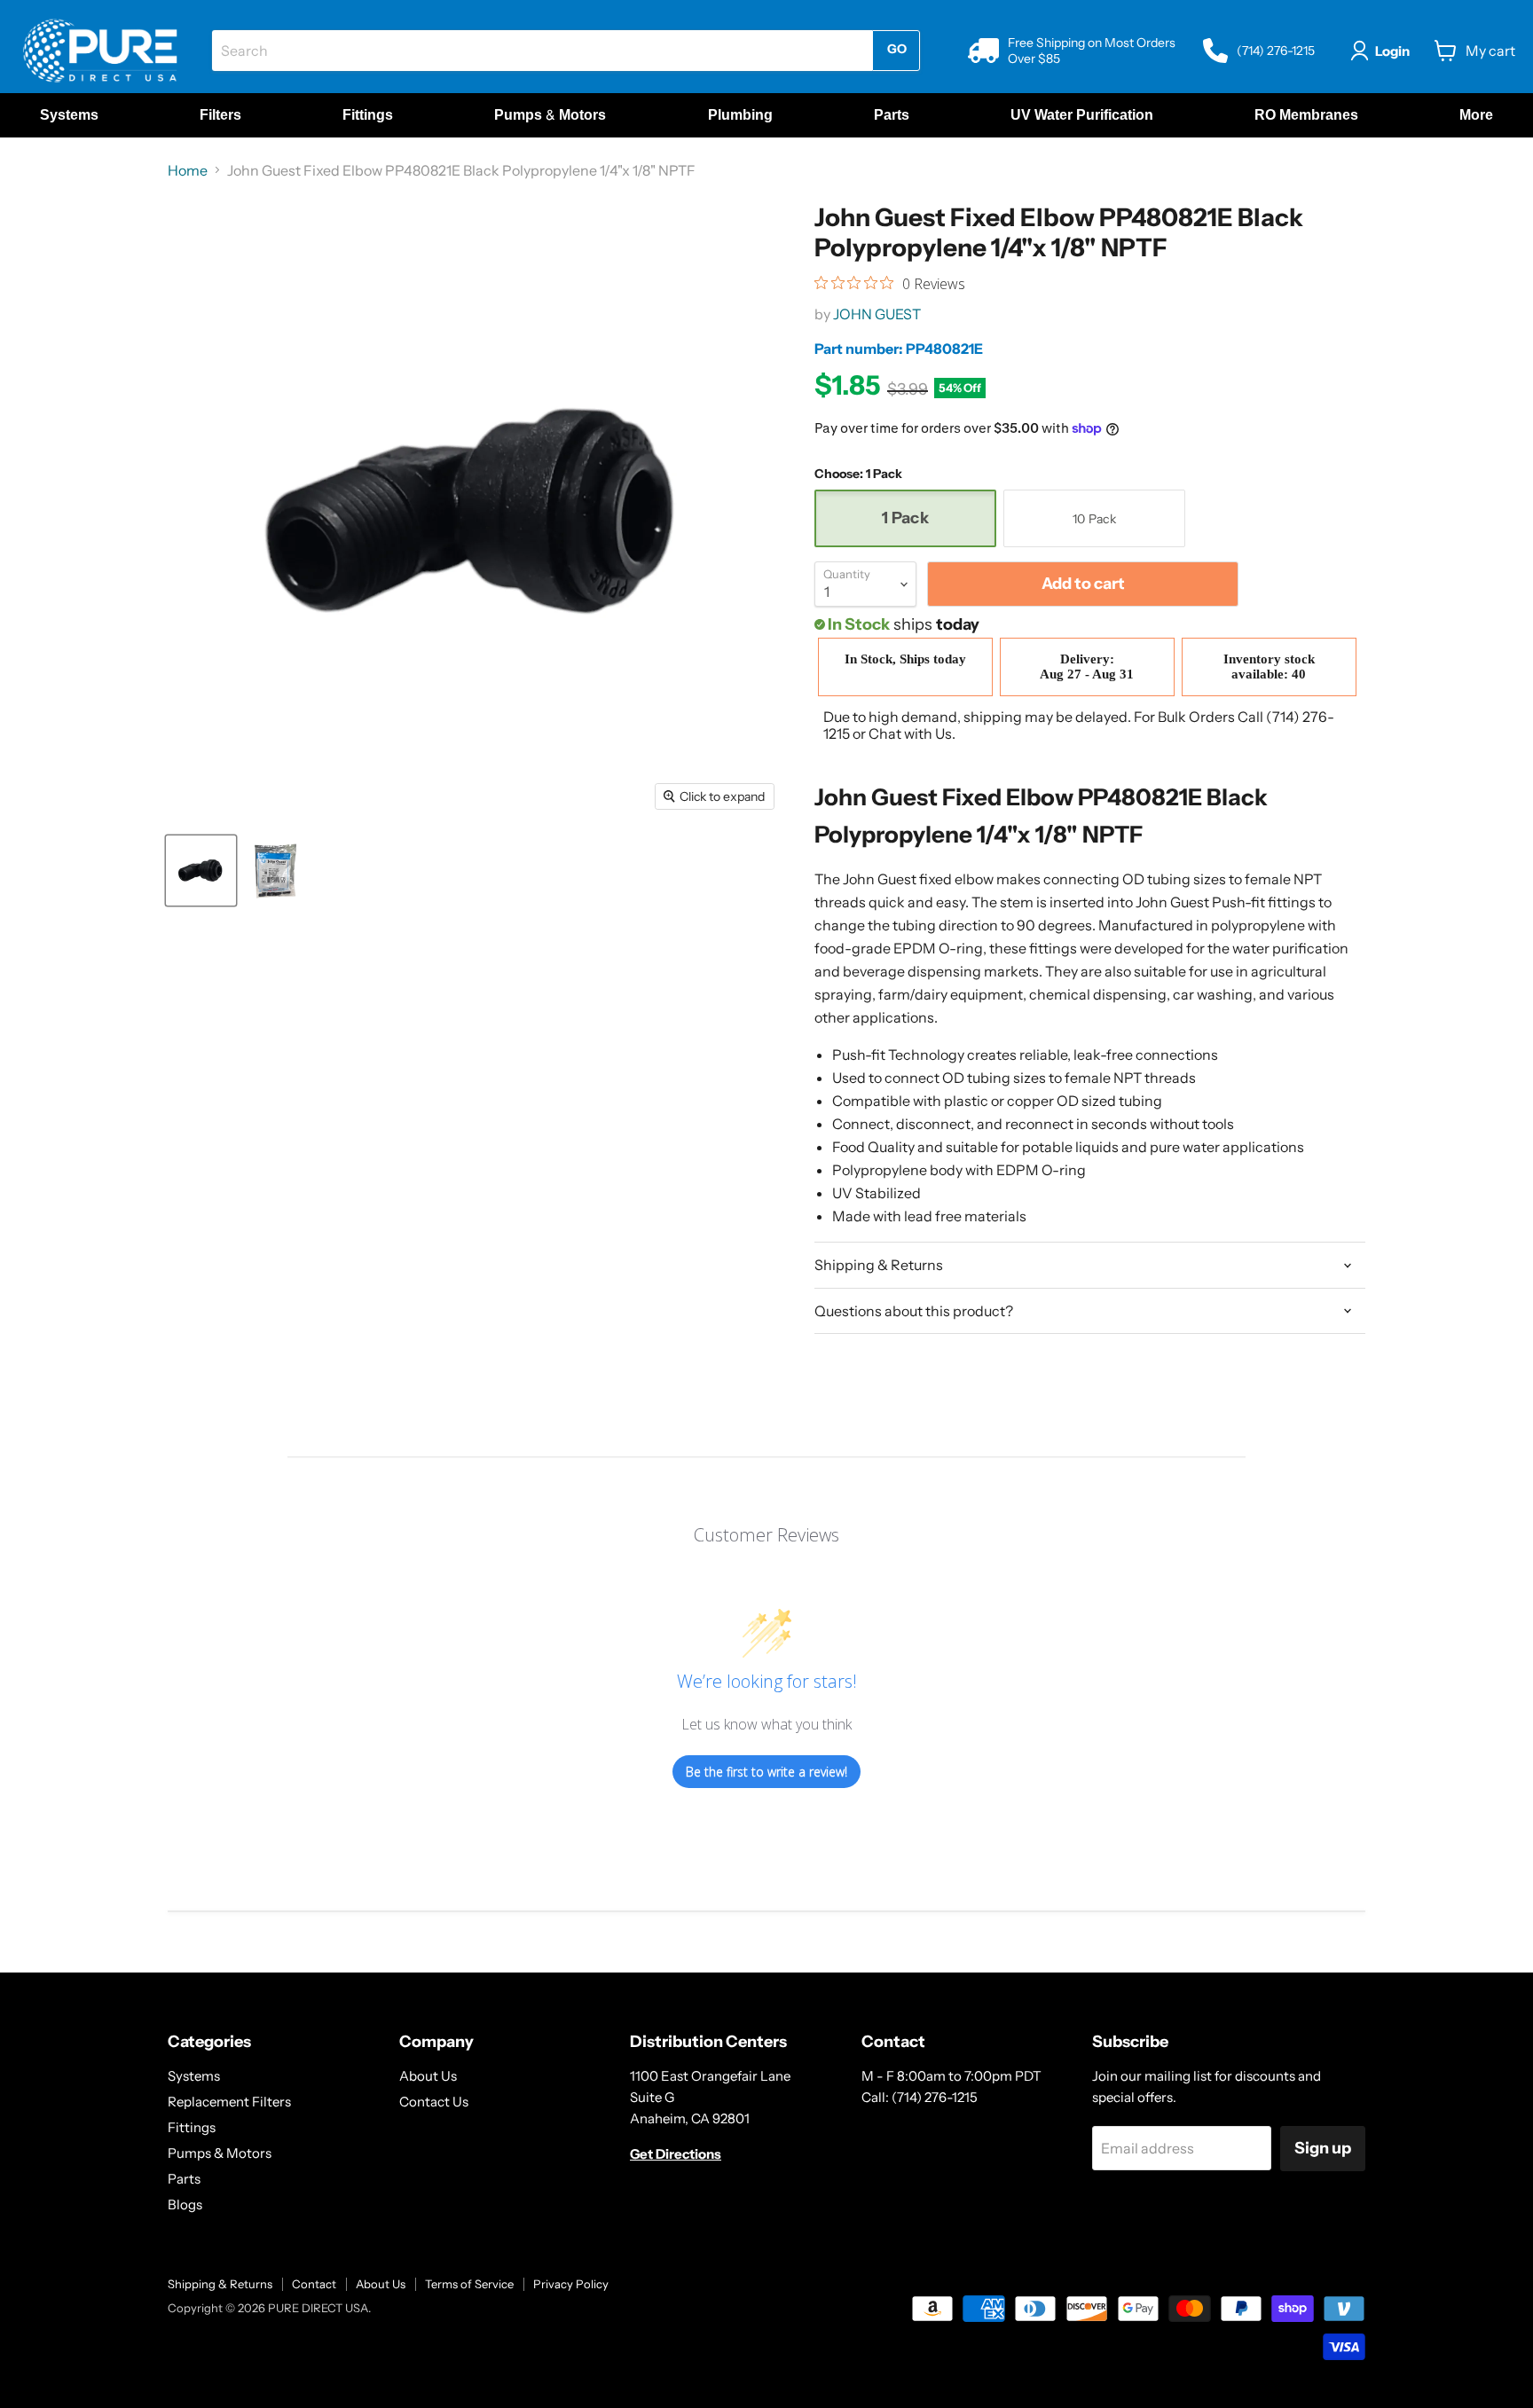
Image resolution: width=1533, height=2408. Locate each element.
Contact (314, 2284)
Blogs (185, 2204)
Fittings (192, 2127)
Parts (184, 2179)
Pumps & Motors (220, 2153)
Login (1392, 51)
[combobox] (542, 51)
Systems (194, 2076)
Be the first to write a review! (766, 1772)
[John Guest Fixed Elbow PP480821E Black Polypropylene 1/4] (201, 871)
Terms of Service (469, 2284)
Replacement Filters (229, 2102)
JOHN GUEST (877, 314)
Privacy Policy (571, 2284)
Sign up (1323, 2148)
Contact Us (434, 2102)
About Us (428, 2076)
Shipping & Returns (220, 2284)
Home (188, 170)
